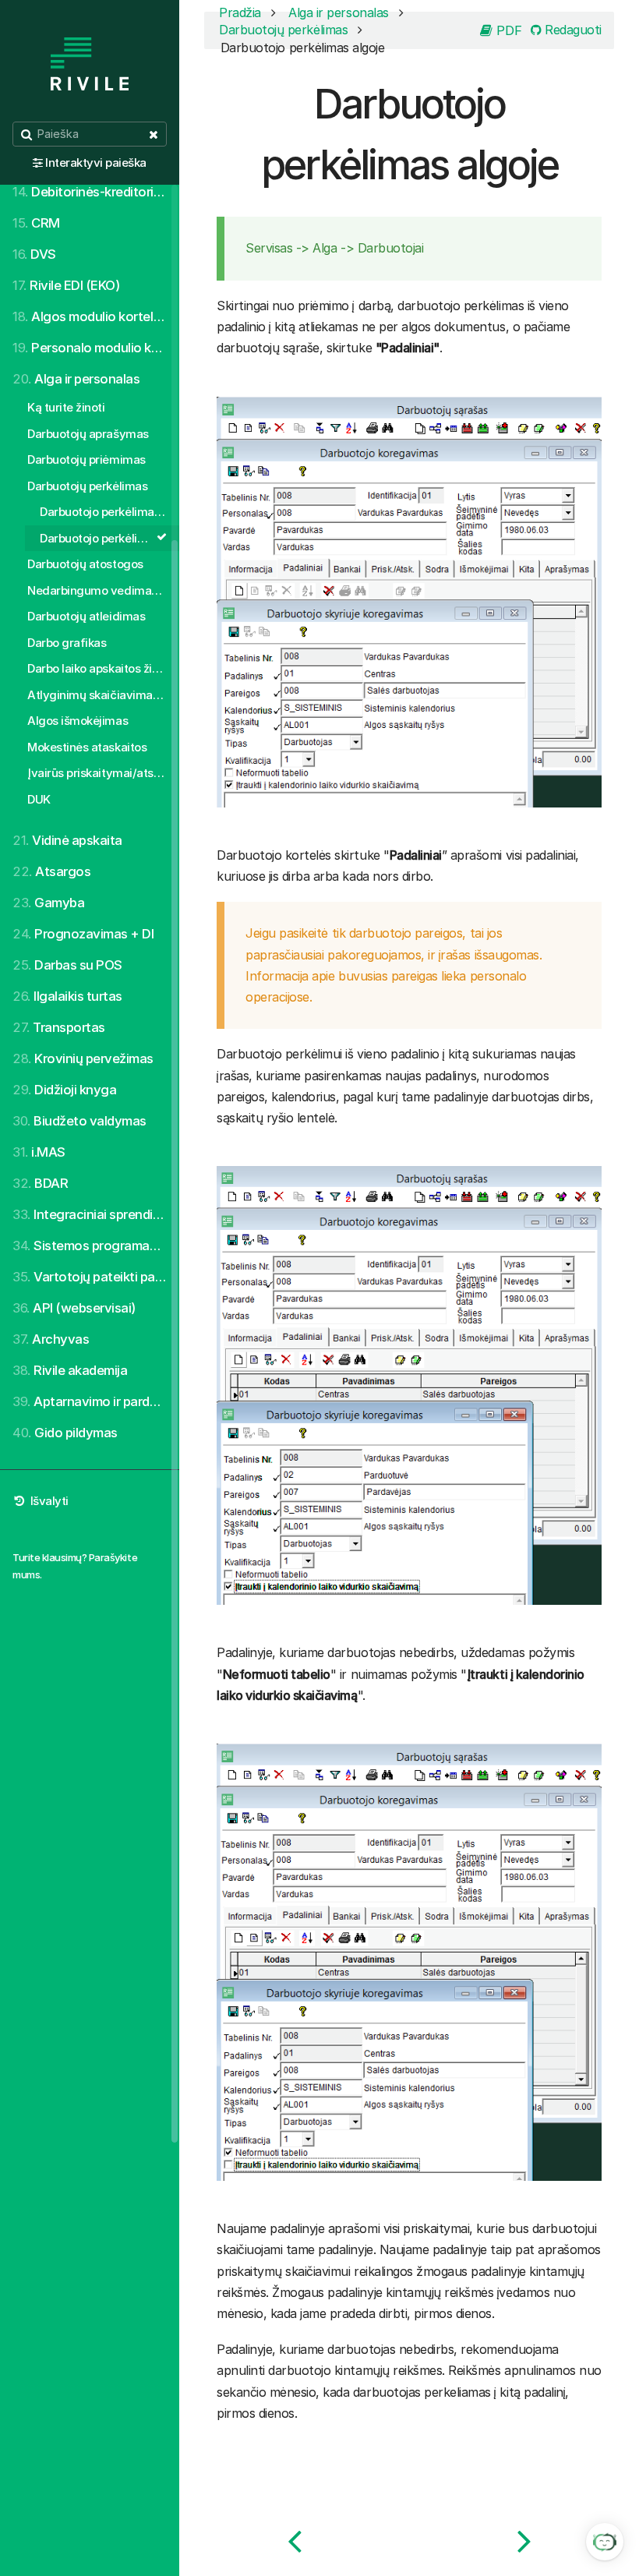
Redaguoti (572, 30)
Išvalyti (48, 1501)
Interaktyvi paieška (96, 163)
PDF (507, 30)
